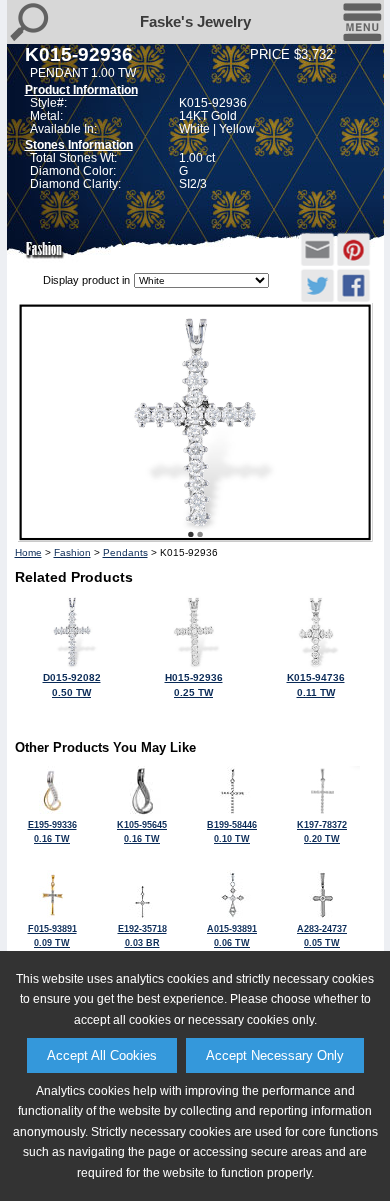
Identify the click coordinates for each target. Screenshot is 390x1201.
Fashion (72, 552)
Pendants (125, 552)
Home (28, 552)
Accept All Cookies (102, 1055)
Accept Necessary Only (275, 1055)
